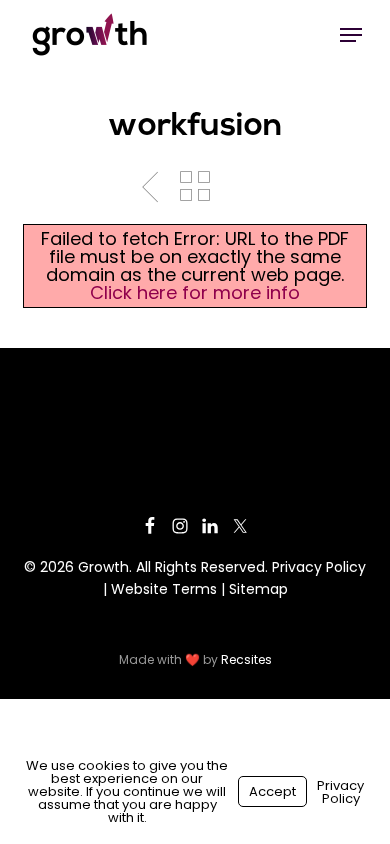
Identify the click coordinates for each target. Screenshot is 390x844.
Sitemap (258, 589)
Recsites (246, 659)
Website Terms (164, 589)
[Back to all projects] (195, 186)
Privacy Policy (319, 567)
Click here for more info (195, 292)
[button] (351, 35)
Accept (272, 791)
